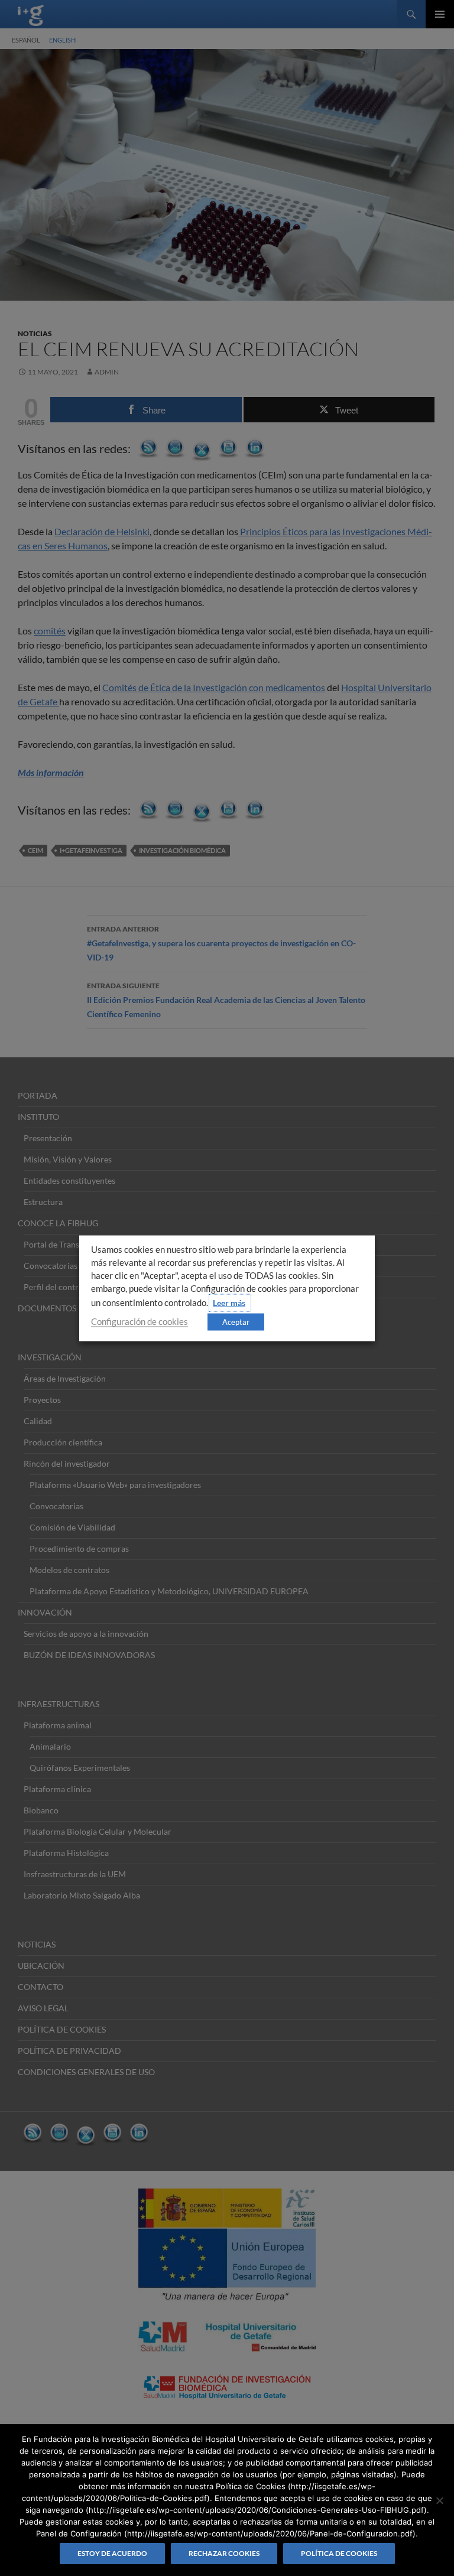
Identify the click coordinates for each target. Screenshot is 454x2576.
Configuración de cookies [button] (140, 1321)
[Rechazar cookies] (439, 2500)
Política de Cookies (339, 2553)
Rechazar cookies (224, 2553)
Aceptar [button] (236, 1321)
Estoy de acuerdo (112, 2553)
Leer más (229, 1302)
